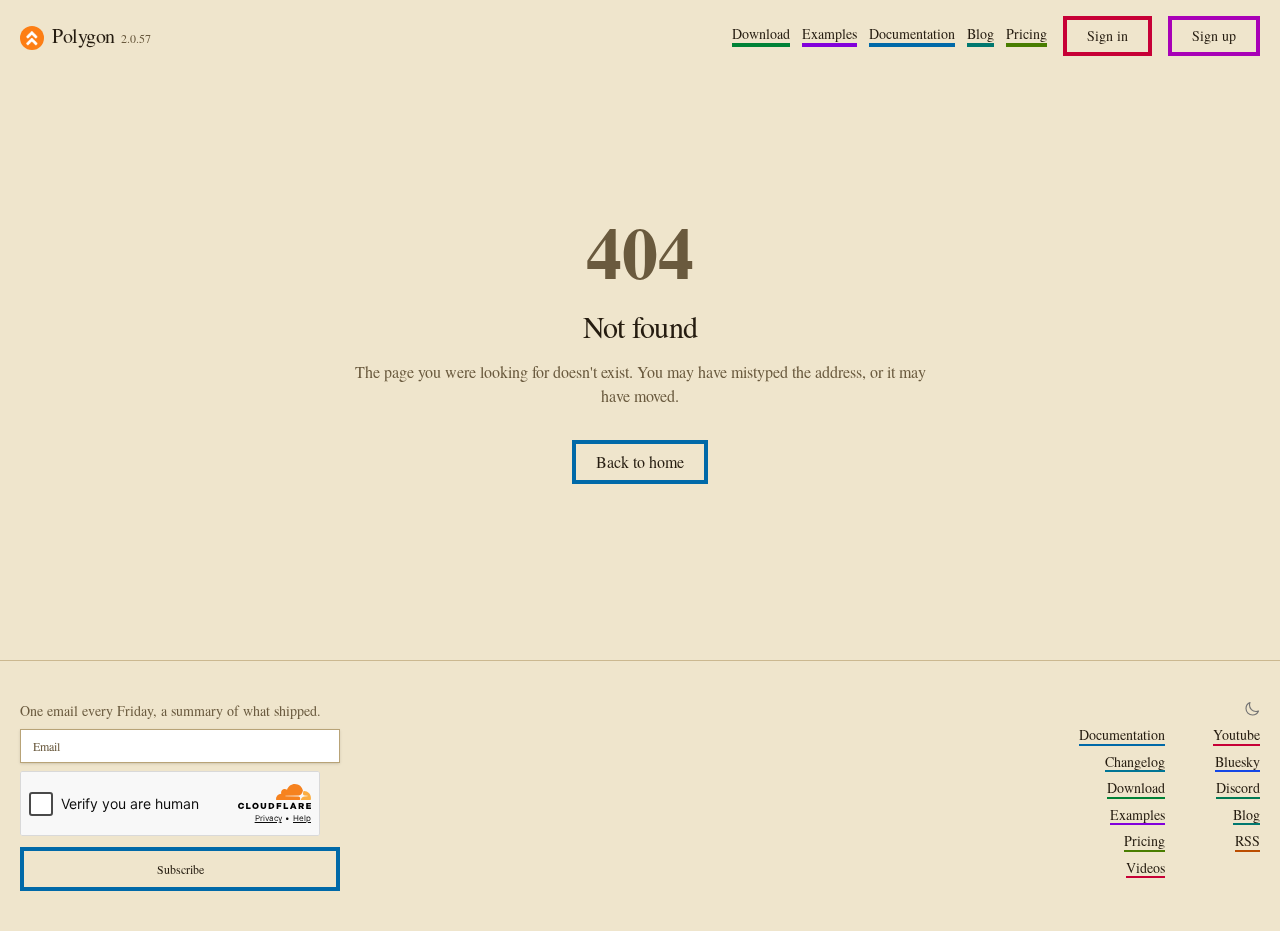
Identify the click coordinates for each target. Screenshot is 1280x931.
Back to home (640, 461)
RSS (1247, 841)
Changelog (1135, 762)
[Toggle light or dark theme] (1252, 709)
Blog (980, 34)
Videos (1145, 868)
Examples (829, 34)
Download (761, 34)
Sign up (1214, 35)
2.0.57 (136, 38)
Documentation (912, 34)
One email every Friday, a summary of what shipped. (170, 710)
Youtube (1236, 735)
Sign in (1107, 35)
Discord (1238, 788)
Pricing (1026, 34)
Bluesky (1237, 762)
